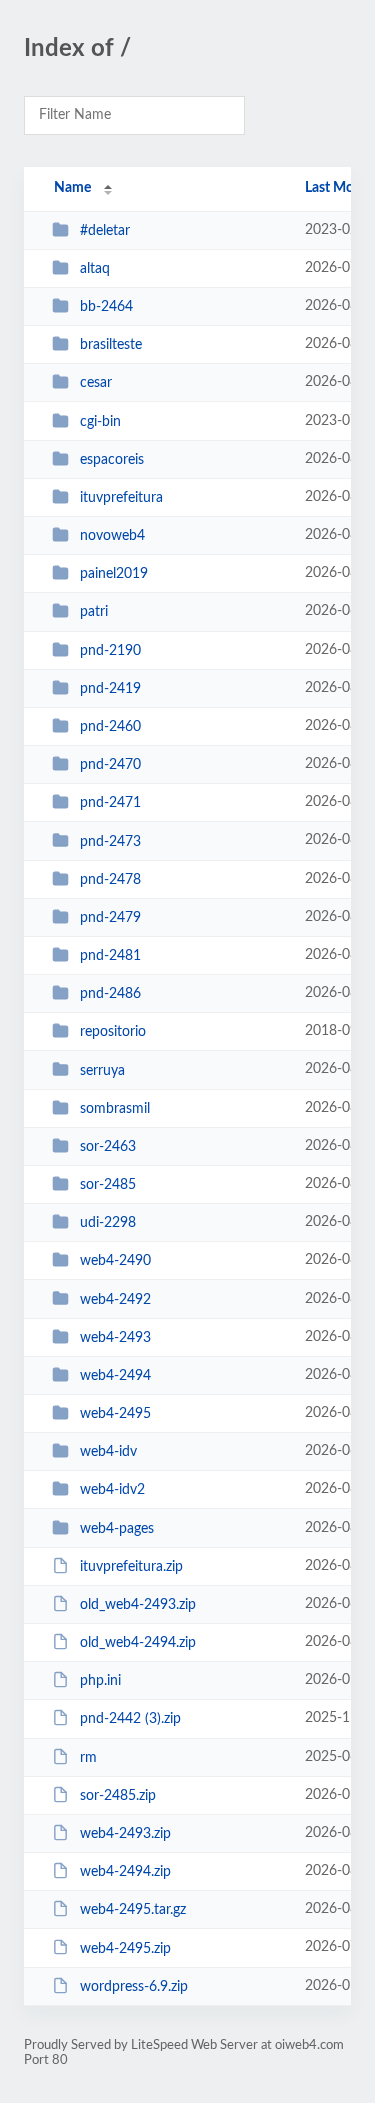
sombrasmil (115, 1109)
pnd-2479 (110, 918)
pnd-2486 (110, 994)
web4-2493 (115, 1338)
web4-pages (117, 1529)
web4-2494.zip (125, 1872)
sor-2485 (108, 1185)
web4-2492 (115, 1299)
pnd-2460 (110, 727)
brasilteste (111, 345)
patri (94, 612)
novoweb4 (112, 536)
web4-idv (108, 1452)
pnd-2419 (110, 689)
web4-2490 (115, 1261)
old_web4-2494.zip (138, 1643)
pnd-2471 (110, 803)
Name (72, 188)
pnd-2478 (110, 880)
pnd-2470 (110, 765)
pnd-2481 (110, 956)
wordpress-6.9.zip (134, 1987)
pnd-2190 (110, 651)
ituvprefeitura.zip (131, 1567)
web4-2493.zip (125, 1834)
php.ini (100, 1681)
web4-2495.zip (125, 1948)
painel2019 (114, 574)
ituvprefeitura (121, 498)
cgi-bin (100, 422)
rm (88, 1758)
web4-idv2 (112, 1490)
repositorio (113, 1032)
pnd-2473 (110, 841)
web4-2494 (115, 1376)
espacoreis (112, 460)
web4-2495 (115, 1414)
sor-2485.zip (118, 1796)
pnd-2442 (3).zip (130, 1719)
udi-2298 (108, 1223)
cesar (96, 383)
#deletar (105, 231)
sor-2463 (108, 1147)
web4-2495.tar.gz (133, 1910)
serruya (102, 1070)
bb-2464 (106, 307)
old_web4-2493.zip (138, 1605)
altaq (95, 269)
